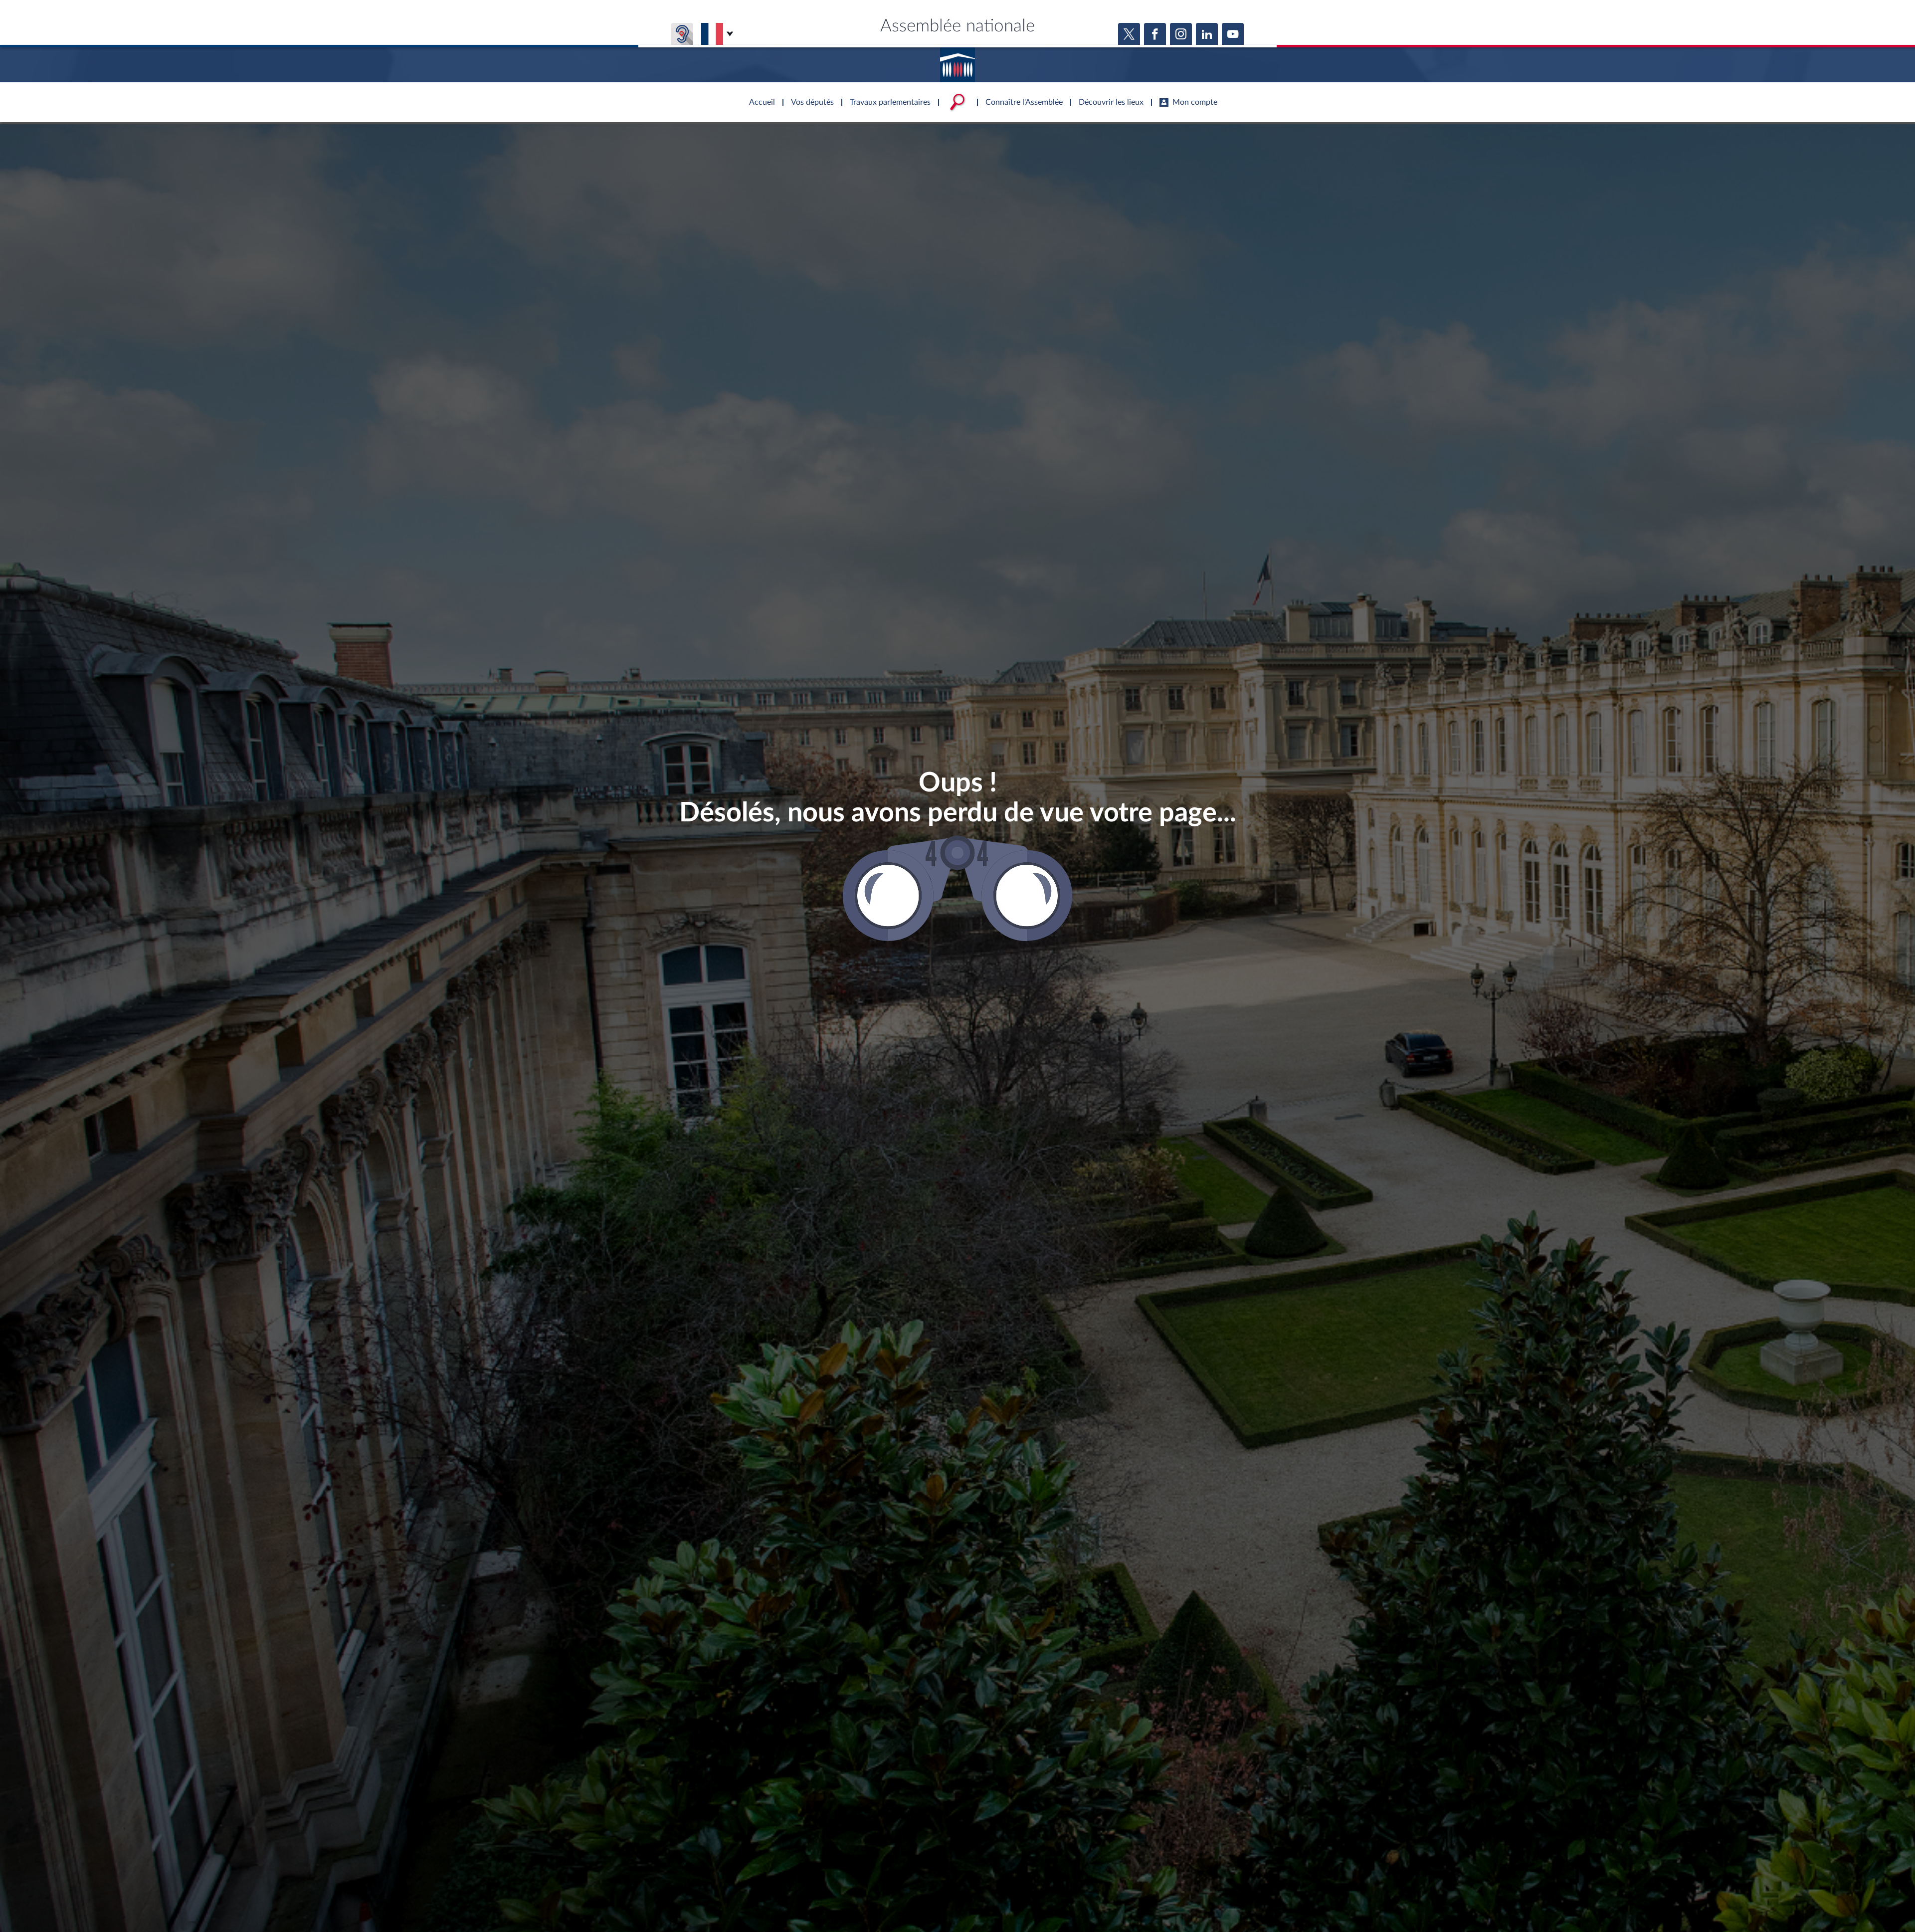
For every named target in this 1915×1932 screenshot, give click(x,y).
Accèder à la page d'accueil (957, 61)
